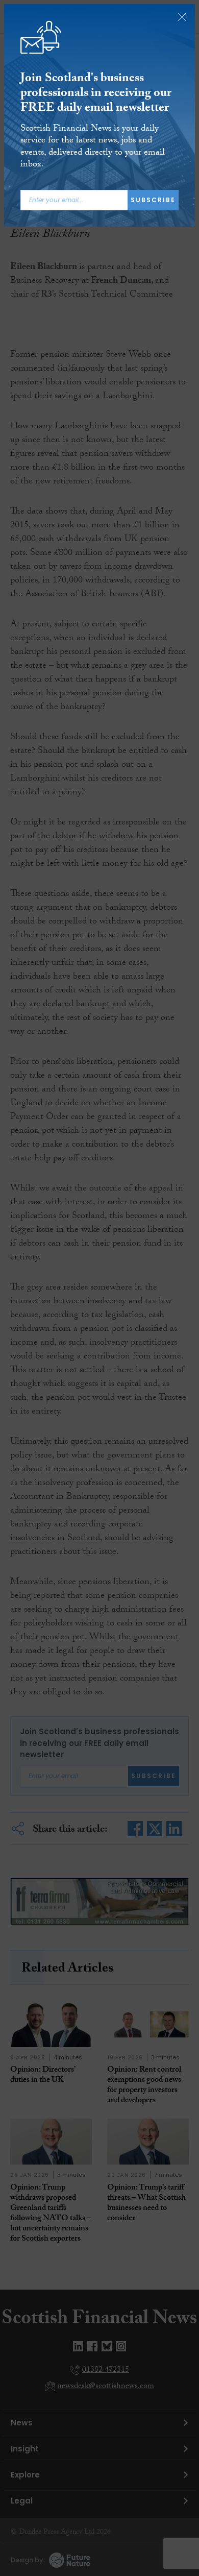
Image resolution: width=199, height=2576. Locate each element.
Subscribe (153, 200)
